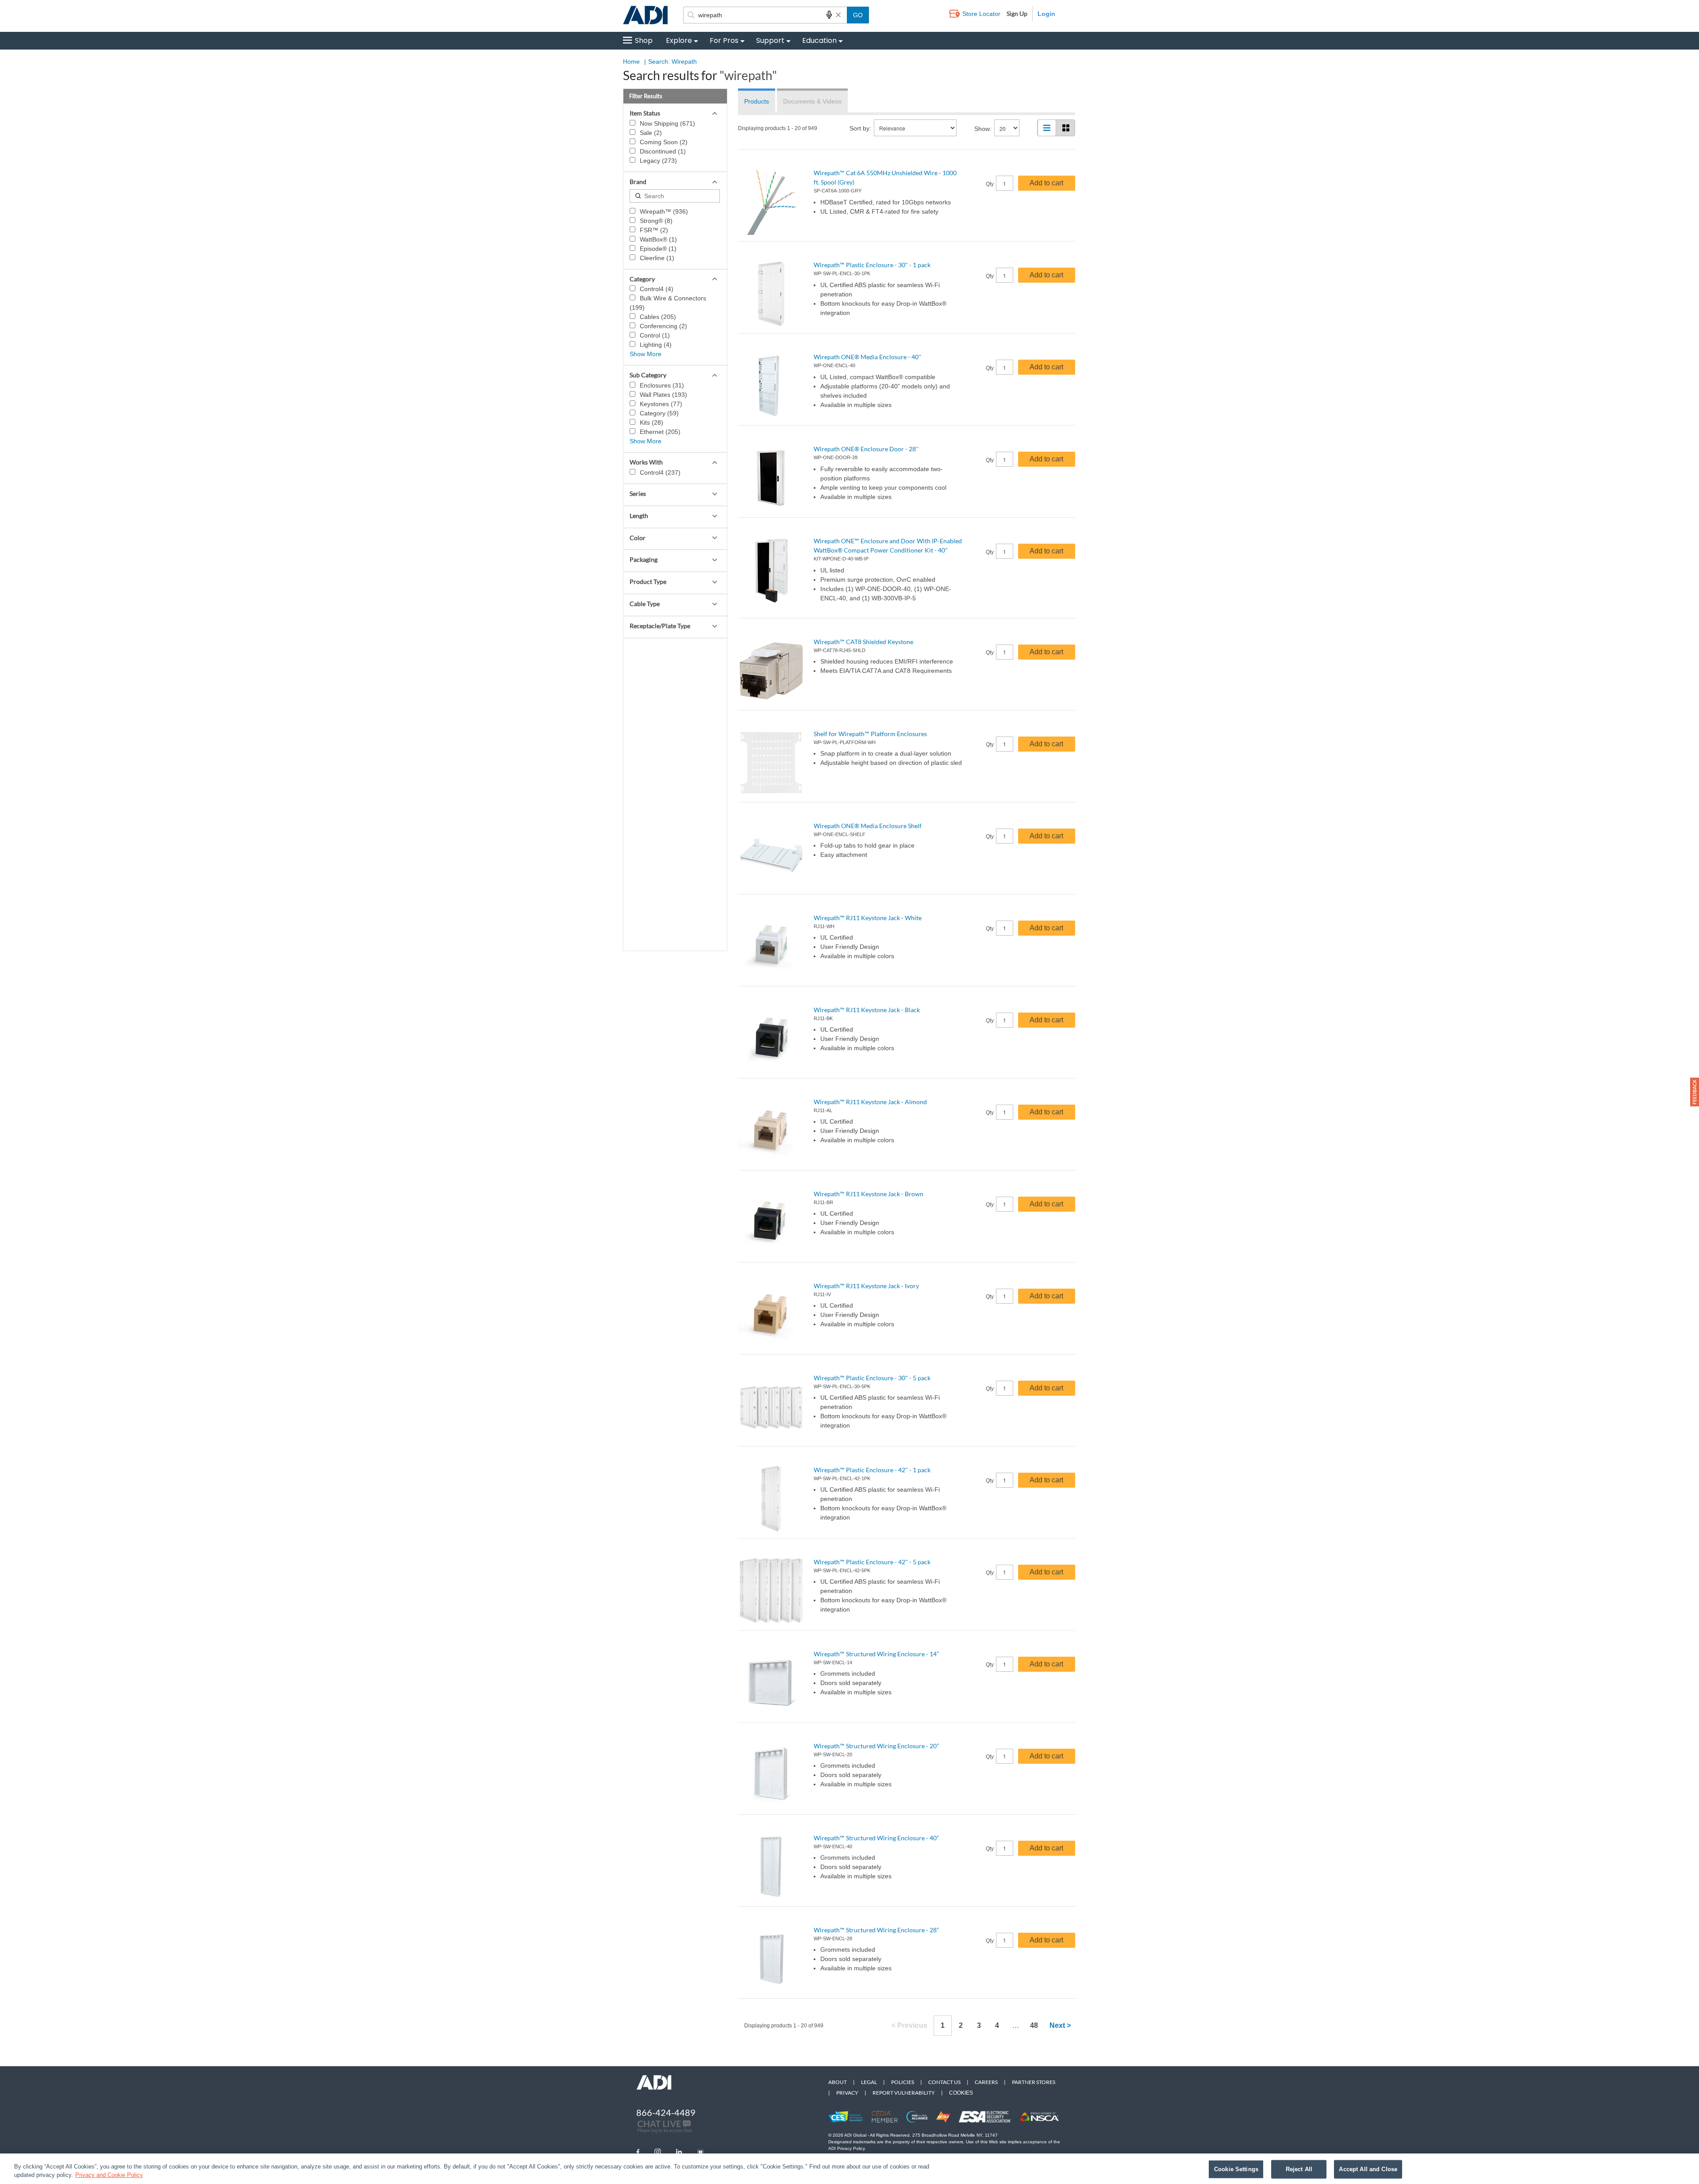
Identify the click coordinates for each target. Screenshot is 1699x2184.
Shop (644, 40)
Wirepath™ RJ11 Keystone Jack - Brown (869, 1194)
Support (770, 40)
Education (819, 40)
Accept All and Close (1368, 2169)
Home (631, 61)
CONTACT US (944, 2082)
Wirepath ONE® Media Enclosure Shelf (868, 826)
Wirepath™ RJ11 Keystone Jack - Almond (870, 1102)
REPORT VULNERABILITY (904, 2093)
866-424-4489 (666, 2112)
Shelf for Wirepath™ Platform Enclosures (870, 734)
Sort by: (860, 128)
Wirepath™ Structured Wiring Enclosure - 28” (876, 1930)
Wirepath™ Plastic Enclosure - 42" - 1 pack (872, 1470)
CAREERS (986, 2082)
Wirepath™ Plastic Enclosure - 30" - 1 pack (872, 265)
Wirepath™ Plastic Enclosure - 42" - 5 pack (872, 1562)
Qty (990, 184)
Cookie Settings (1236, 2169)
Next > (1060, 2025)
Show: (983, 129)
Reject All (1299, 2169)
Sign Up (1017, 13)
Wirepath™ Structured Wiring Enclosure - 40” (876, 1838)
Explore (679, 40)
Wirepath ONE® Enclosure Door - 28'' (866, 449)
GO (858, 15)
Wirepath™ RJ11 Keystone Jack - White (868, 918)
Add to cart (1046, 183)
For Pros (724, 40)
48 (1034, 2025)
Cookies (961, 2093)
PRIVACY (847, 2093)
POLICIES (903, 2082)
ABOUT (838, 2082)
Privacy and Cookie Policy (109, 2175)
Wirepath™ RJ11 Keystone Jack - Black (867, 1010)
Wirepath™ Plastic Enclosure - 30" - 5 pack (872, 1378)
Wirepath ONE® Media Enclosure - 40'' (867, 357)
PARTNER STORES (1034, 2082)
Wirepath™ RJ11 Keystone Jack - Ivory (866, 1286)
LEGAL (869, 2082)
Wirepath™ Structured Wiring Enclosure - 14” (876, 1654)
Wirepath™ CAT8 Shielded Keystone (863, 642)
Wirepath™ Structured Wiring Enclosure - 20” (876, 1746)
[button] (1695, 1092)
